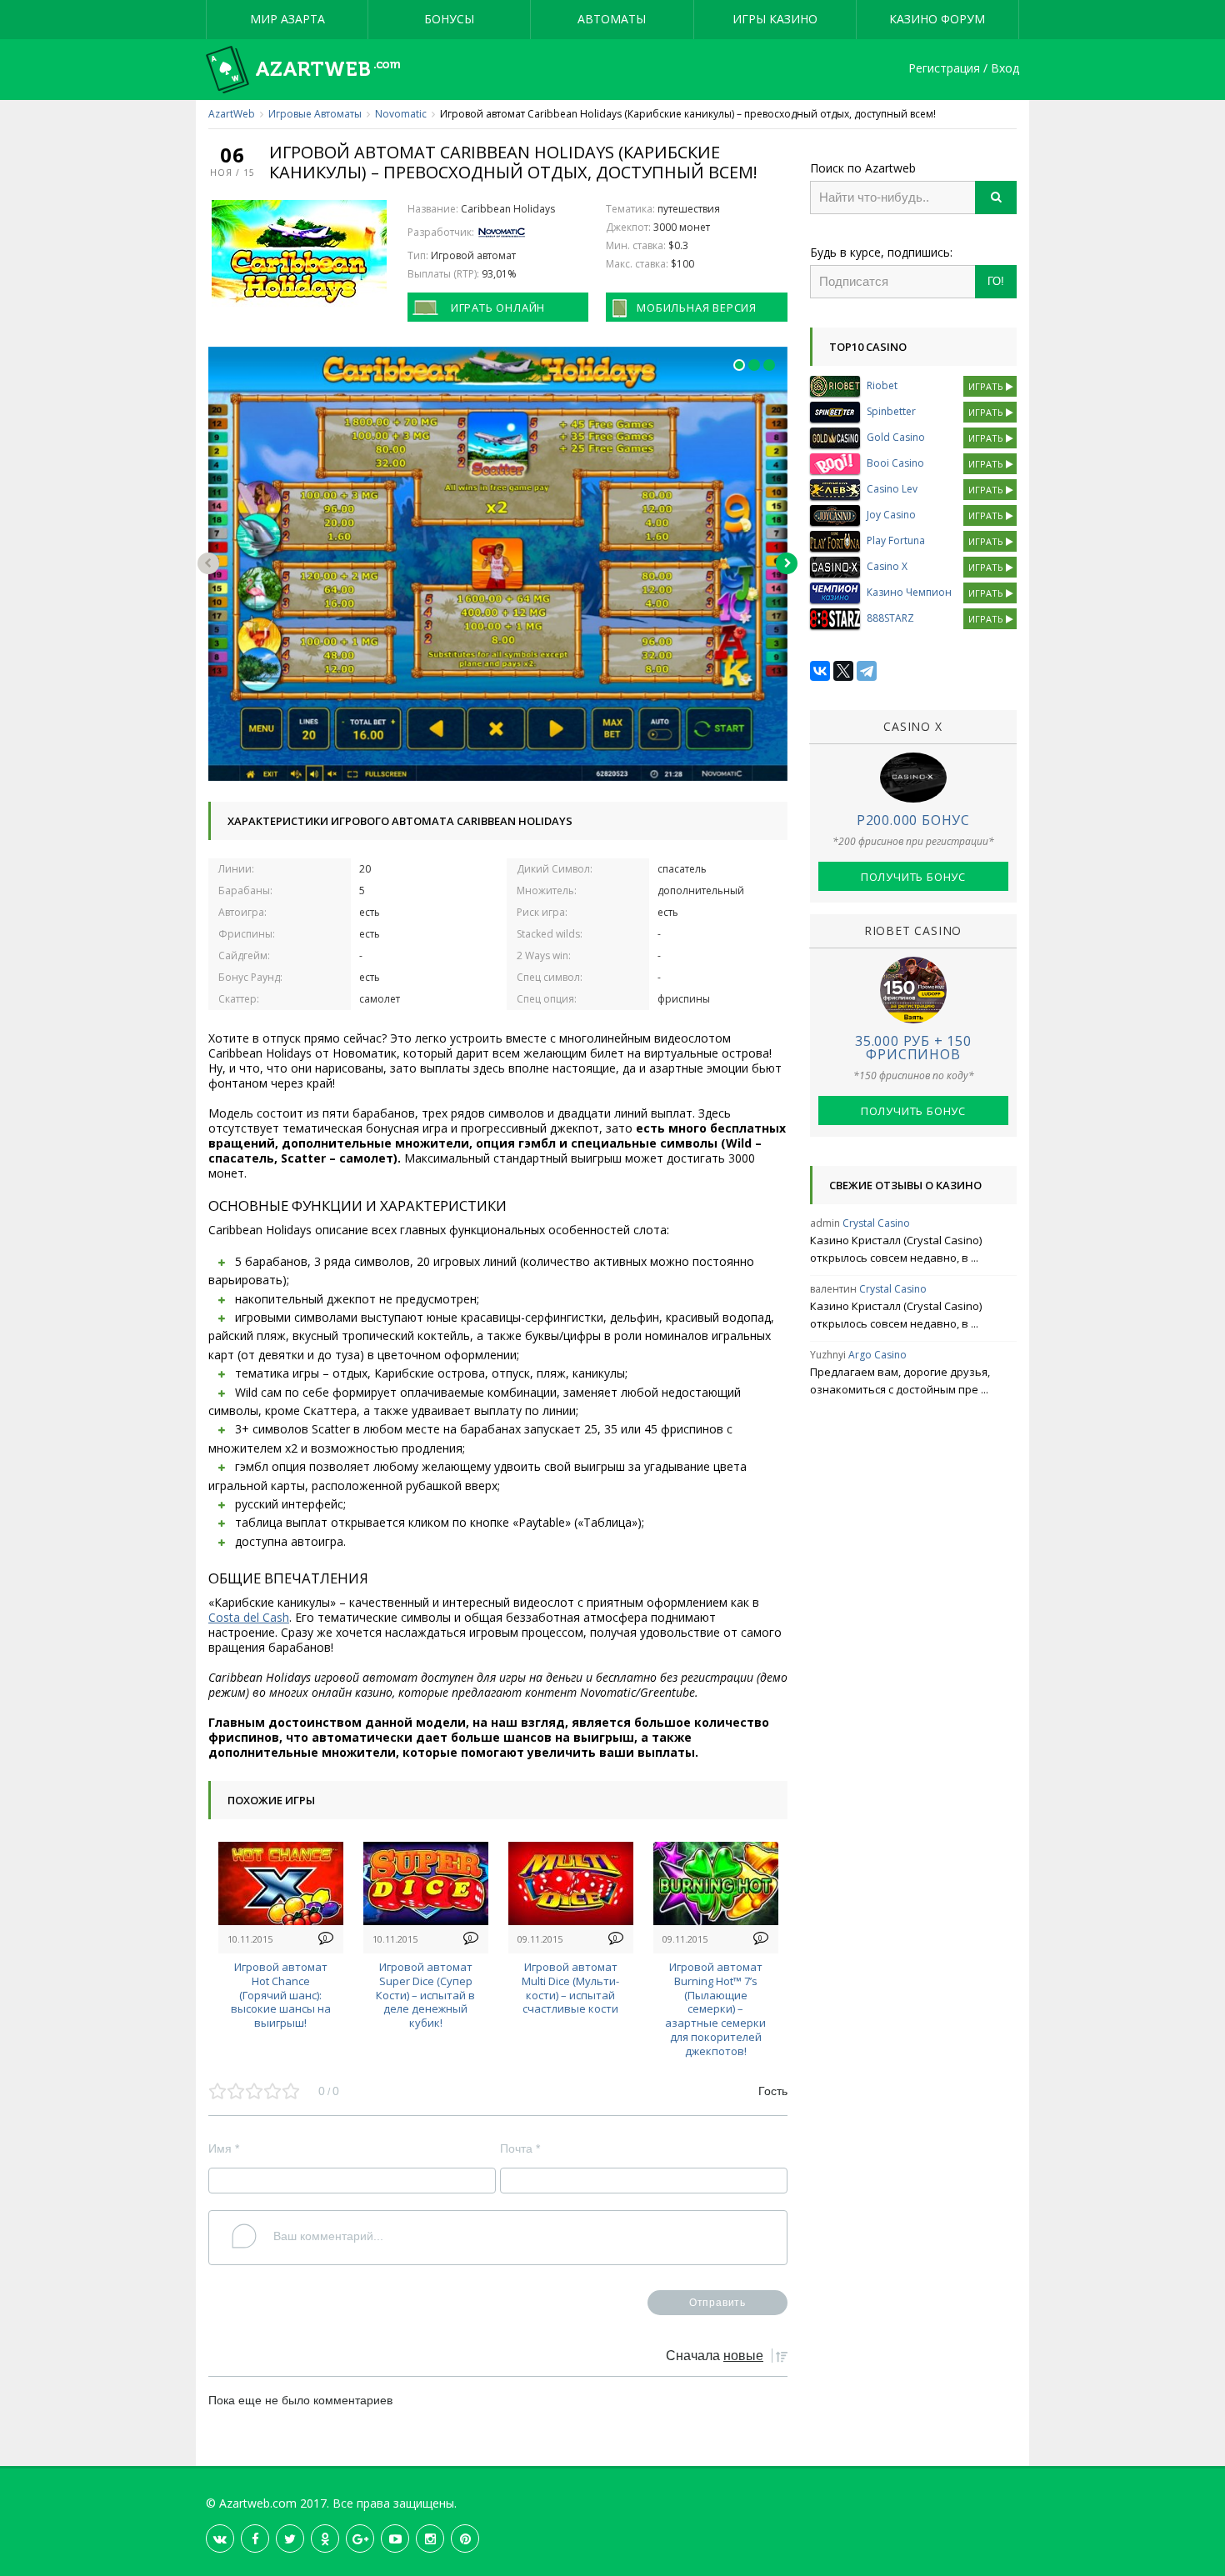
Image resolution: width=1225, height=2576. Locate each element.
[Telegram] (867, 671)
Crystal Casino (876, 1223)
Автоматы (612, 19)
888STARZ (890, 618)
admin (825, 1223)
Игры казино (775, 19)
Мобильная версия (697, 308)
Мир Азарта (287, 19)
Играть (987, 386)
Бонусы (449, 19)
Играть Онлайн (498, 308)
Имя (224, 2148)
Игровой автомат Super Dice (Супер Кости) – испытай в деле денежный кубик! (425, 1995)
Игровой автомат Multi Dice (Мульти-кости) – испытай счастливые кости (570, 1988)
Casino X (887, 566)
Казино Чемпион (909, 592)
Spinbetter (891, 411)
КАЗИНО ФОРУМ (937, 19)
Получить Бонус (913, 877)
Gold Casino (896, 437)
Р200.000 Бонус (913, 820)
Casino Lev (892, 489)
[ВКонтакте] (820, 671)
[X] (843, 671)
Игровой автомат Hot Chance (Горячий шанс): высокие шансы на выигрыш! (281, 1995)
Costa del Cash (249, 1617)
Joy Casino (891, 515)
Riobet (882, 385)
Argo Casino (877, 1355)
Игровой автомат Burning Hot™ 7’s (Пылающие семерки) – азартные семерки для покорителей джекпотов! (715, 2009)
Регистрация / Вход (964, 69)
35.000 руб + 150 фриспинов (913, 1048)
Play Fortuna (896, 540)
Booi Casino (895, 463)
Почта (520, 2148)
